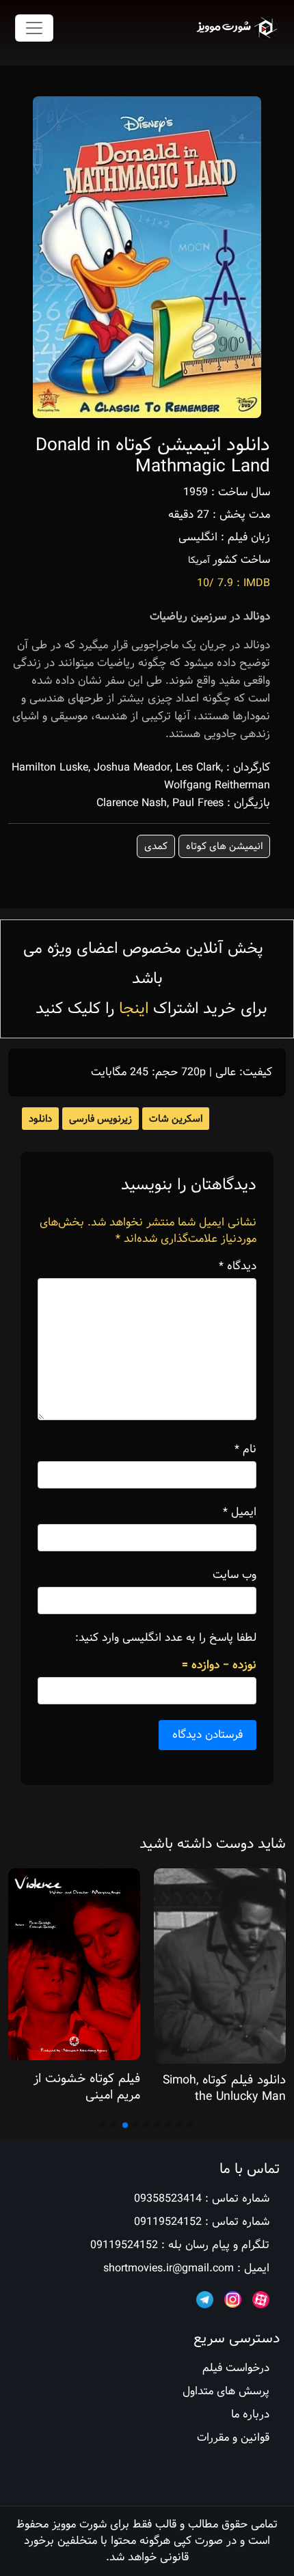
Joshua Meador (132, 767)
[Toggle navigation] (34, 28)
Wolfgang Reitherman (217, 785)
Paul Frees (198, 803)
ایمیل (240, 1512)
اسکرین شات (176, 1119)
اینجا (134, 1009)
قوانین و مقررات (233, 2438)
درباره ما (250, 2414)
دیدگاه (238, 1266)
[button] (191, 2125)
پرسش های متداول (226, 2391)
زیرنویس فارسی (101, 1119)
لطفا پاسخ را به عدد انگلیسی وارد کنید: (166, 1638)
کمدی (156, 846)
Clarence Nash (132, 803)
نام (245, 1450)
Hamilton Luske (50, 767)
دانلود (40, 1119)
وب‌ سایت (235, 1575)
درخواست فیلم (236, 2368)
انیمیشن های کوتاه (224, 846)
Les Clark (198, 767)
